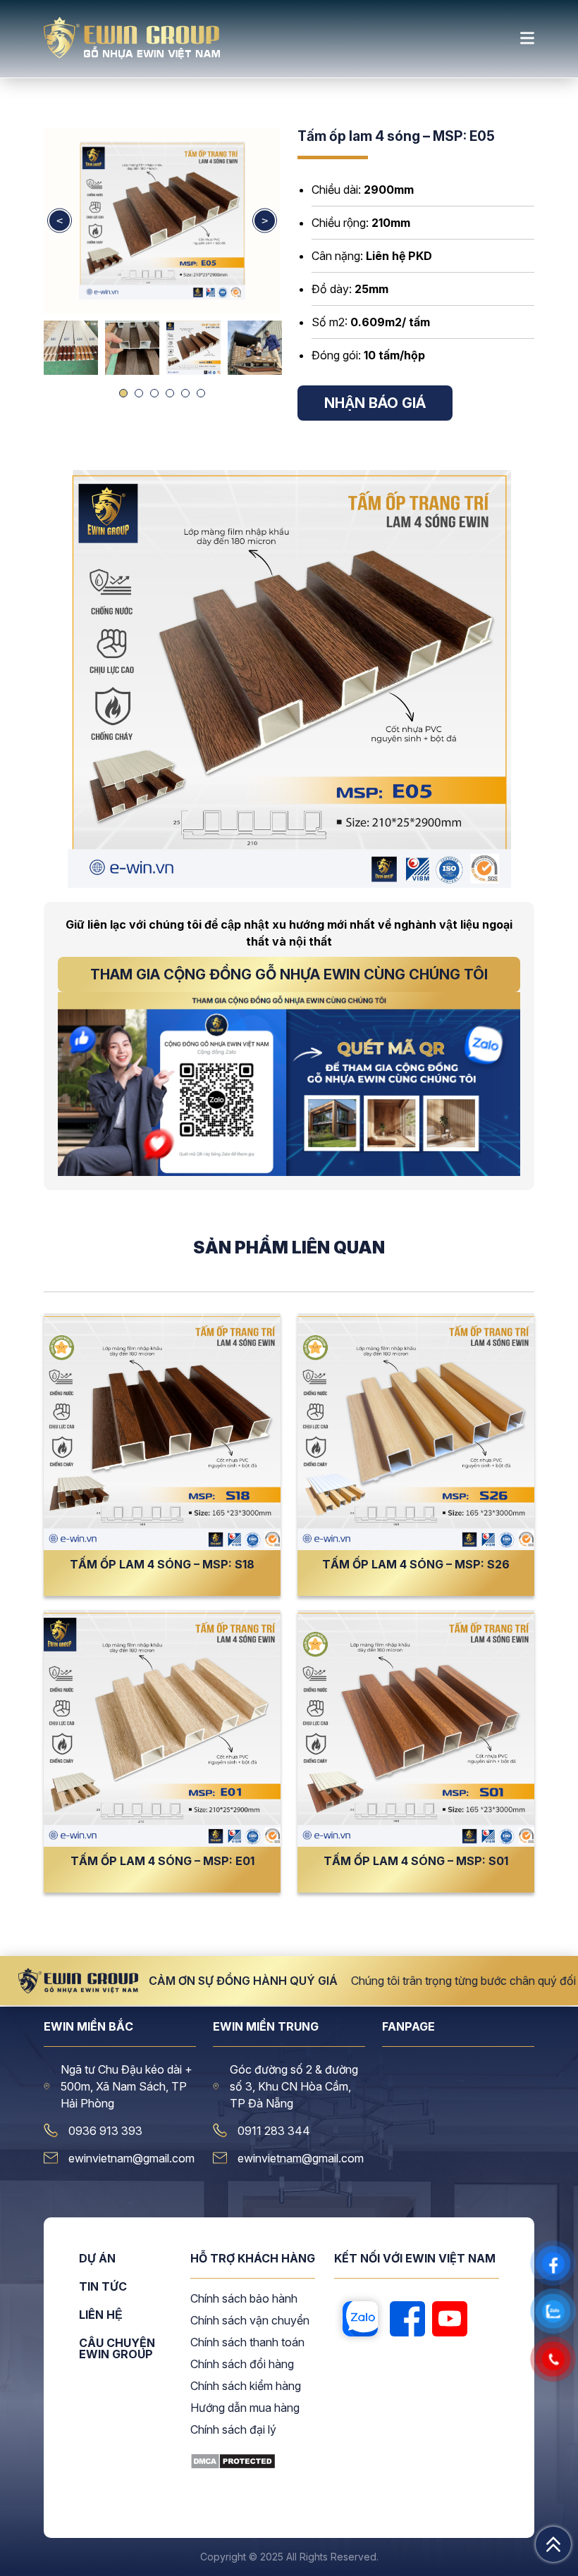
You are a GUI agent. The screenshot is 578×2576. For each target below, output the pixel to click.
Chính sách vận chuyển (250, 2321)
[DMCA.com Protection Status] (233, 2465)
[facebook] (407, 2320)
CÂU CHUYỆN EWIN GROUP (117, 2348)
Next (265, 221)
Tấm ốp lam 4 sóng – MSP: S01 (416, 1861)
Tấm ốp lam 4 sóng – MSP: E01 (162, 1861)
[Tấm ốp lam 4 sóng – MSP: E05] (162, 221)
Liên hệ (101, 2315)
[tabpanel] (193, 348)
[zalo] (360, 2320)
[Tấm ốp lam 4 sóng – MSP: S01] (416, 1728)
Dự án (97, 2259)
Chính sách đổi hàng (242, 2365)
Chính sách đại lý (233, 2430)
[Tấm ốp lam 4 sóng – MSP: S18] (162, 1432)
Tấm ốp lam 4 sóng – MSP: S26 (416, 1564)
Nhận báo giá (375, 403)
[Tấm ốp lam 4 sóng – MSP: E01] (162, 1728)
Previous (60, 221)
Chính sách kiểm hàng (246, 2386)
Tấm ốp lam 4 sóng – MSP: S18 (162, 1564)
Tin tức (103, 2287)
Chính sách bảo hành (244, 2299)
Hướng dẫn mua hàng (245, 2408)
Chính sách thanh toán (247, 2343)
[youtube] (450, 2320)
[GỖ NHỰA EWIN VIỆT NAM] (132, 55)
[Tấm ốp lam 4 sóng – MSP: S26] (416, 1432)
